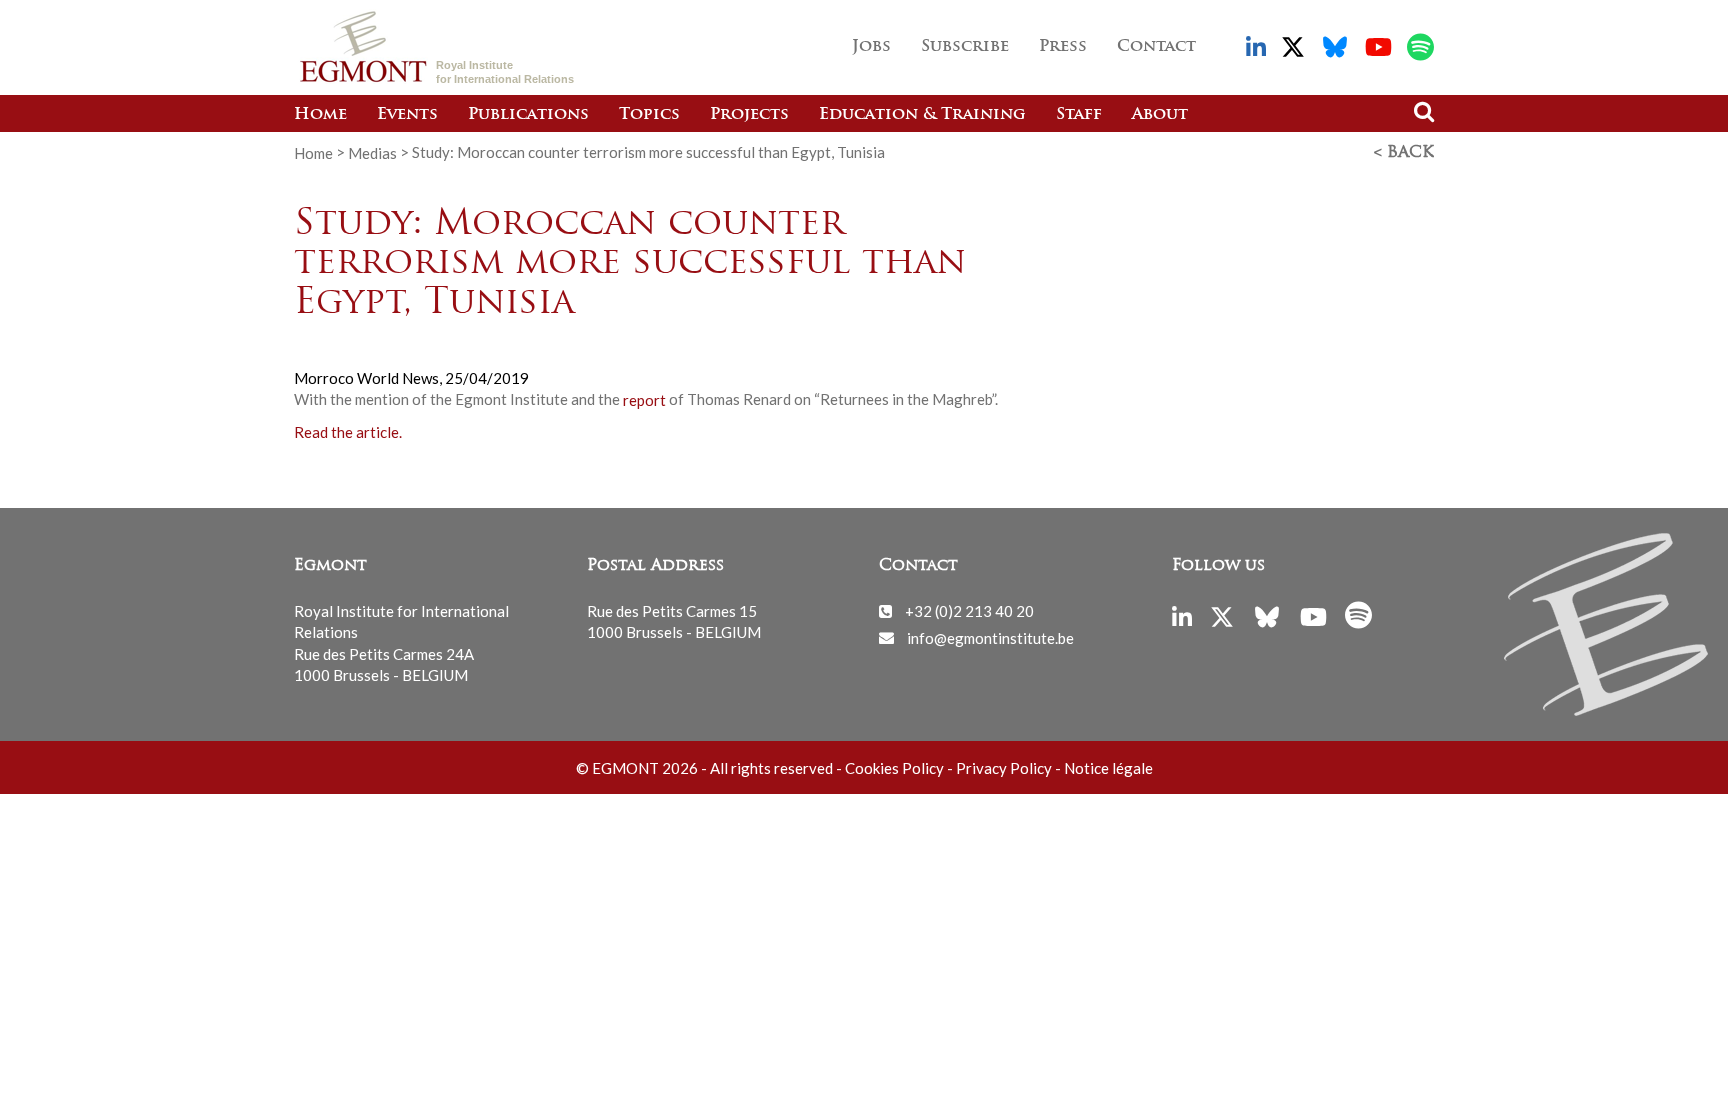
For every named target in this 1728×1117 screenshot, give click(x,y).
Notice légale (1108, 768)
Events (407, 115)
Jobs (871, 47)
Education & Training (922, 115)
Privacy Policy (1004, 768)
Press (1063, 47)
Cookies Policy (894, 768)
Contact (1156, 47)
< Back (1404, 153)
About (1160, 115)
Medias (372, 152)
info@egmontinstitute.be (990, 637)
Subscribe (965, 47)
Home (320, 115)
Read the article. (348, 431)
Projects (749, 115)
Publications (528, 115)
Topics (649, 115)
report (644, 399)
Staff (1079, 115)
